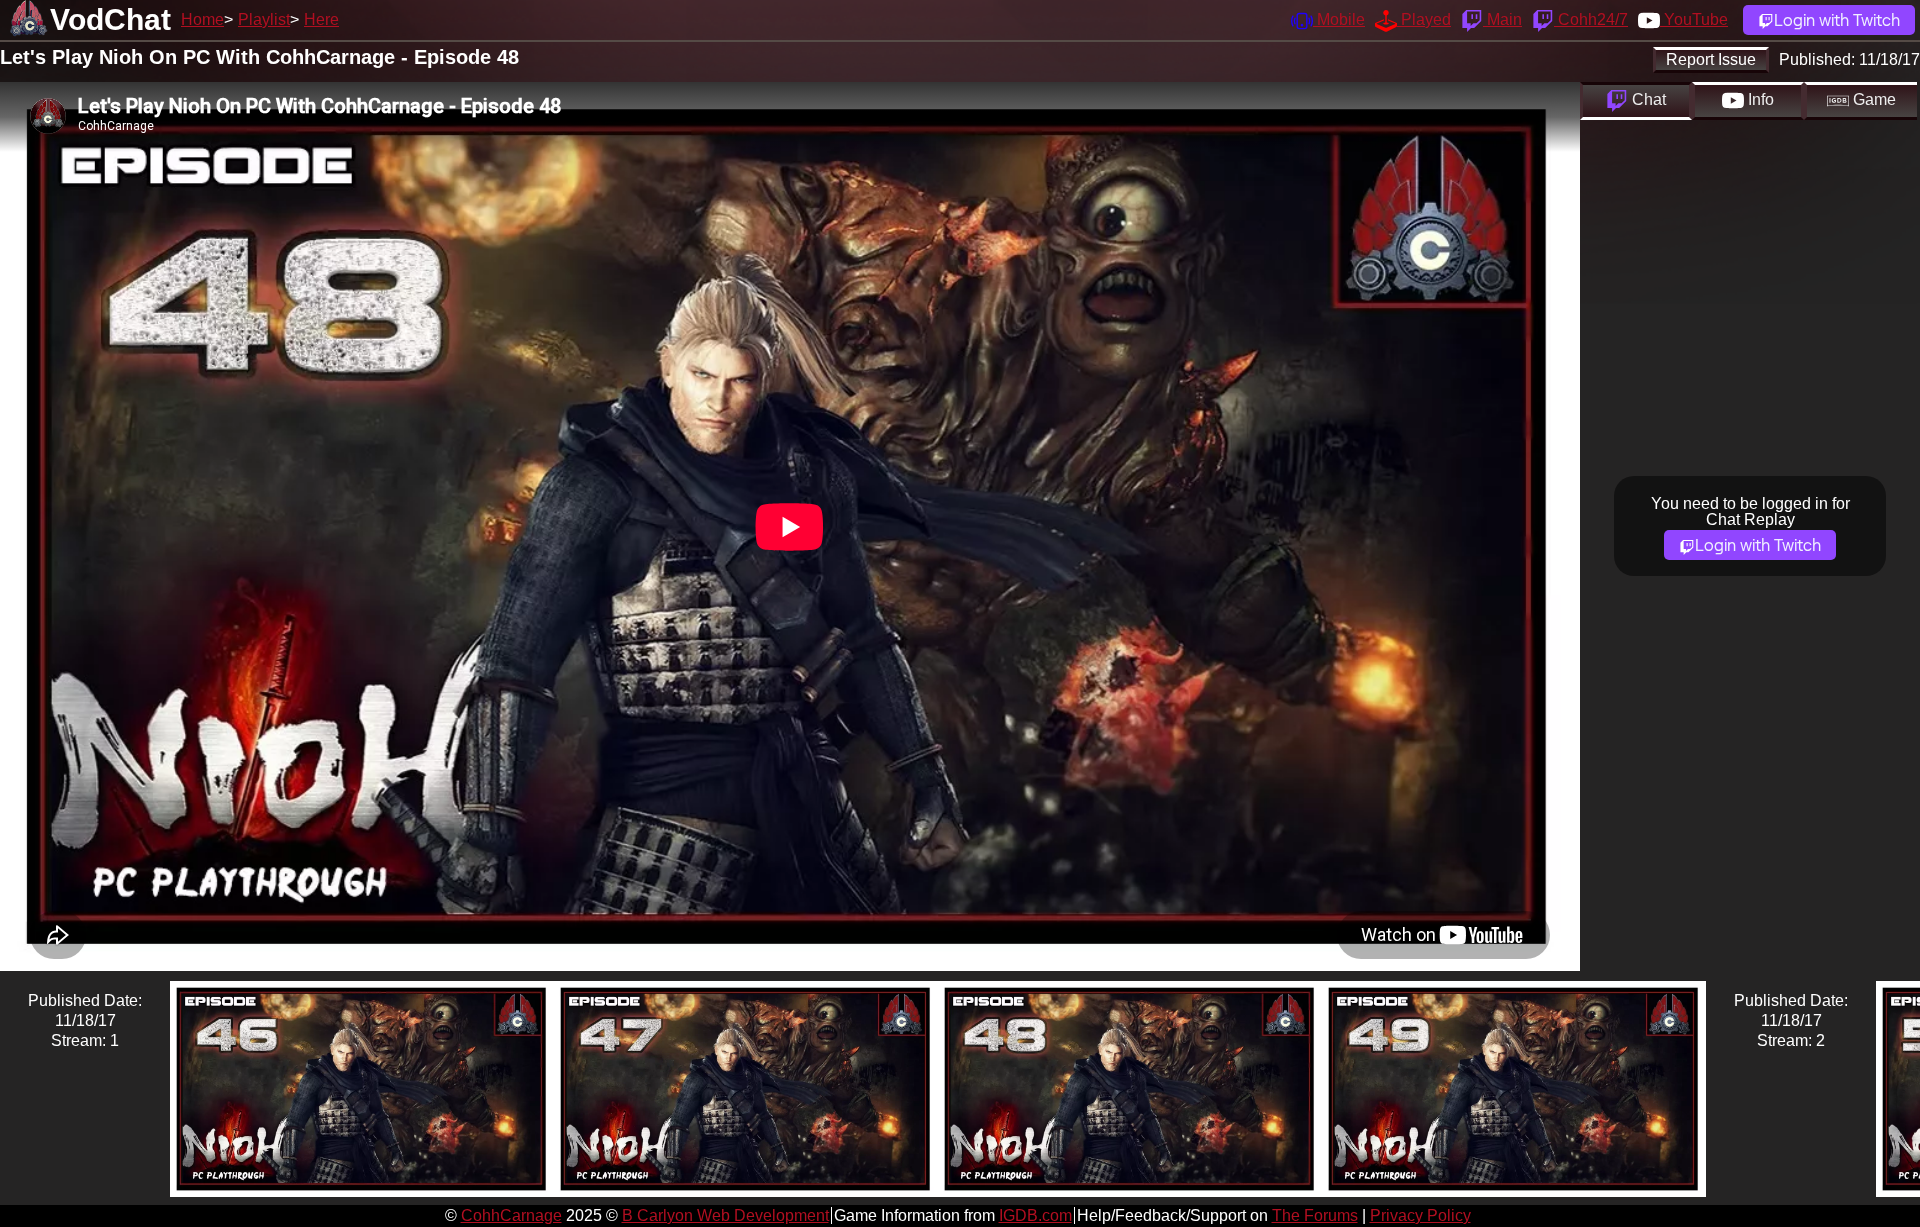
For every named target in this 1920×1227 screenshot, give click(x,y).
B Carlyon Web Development (725, 1215)
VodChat (110, 19)
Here (321, 19)
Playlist (264, 19)
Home (202, 19)
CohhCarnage (511, 1215)
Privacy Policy (1420, 1215)
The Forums (1315, 1215)
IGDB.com (1035, 1215)
